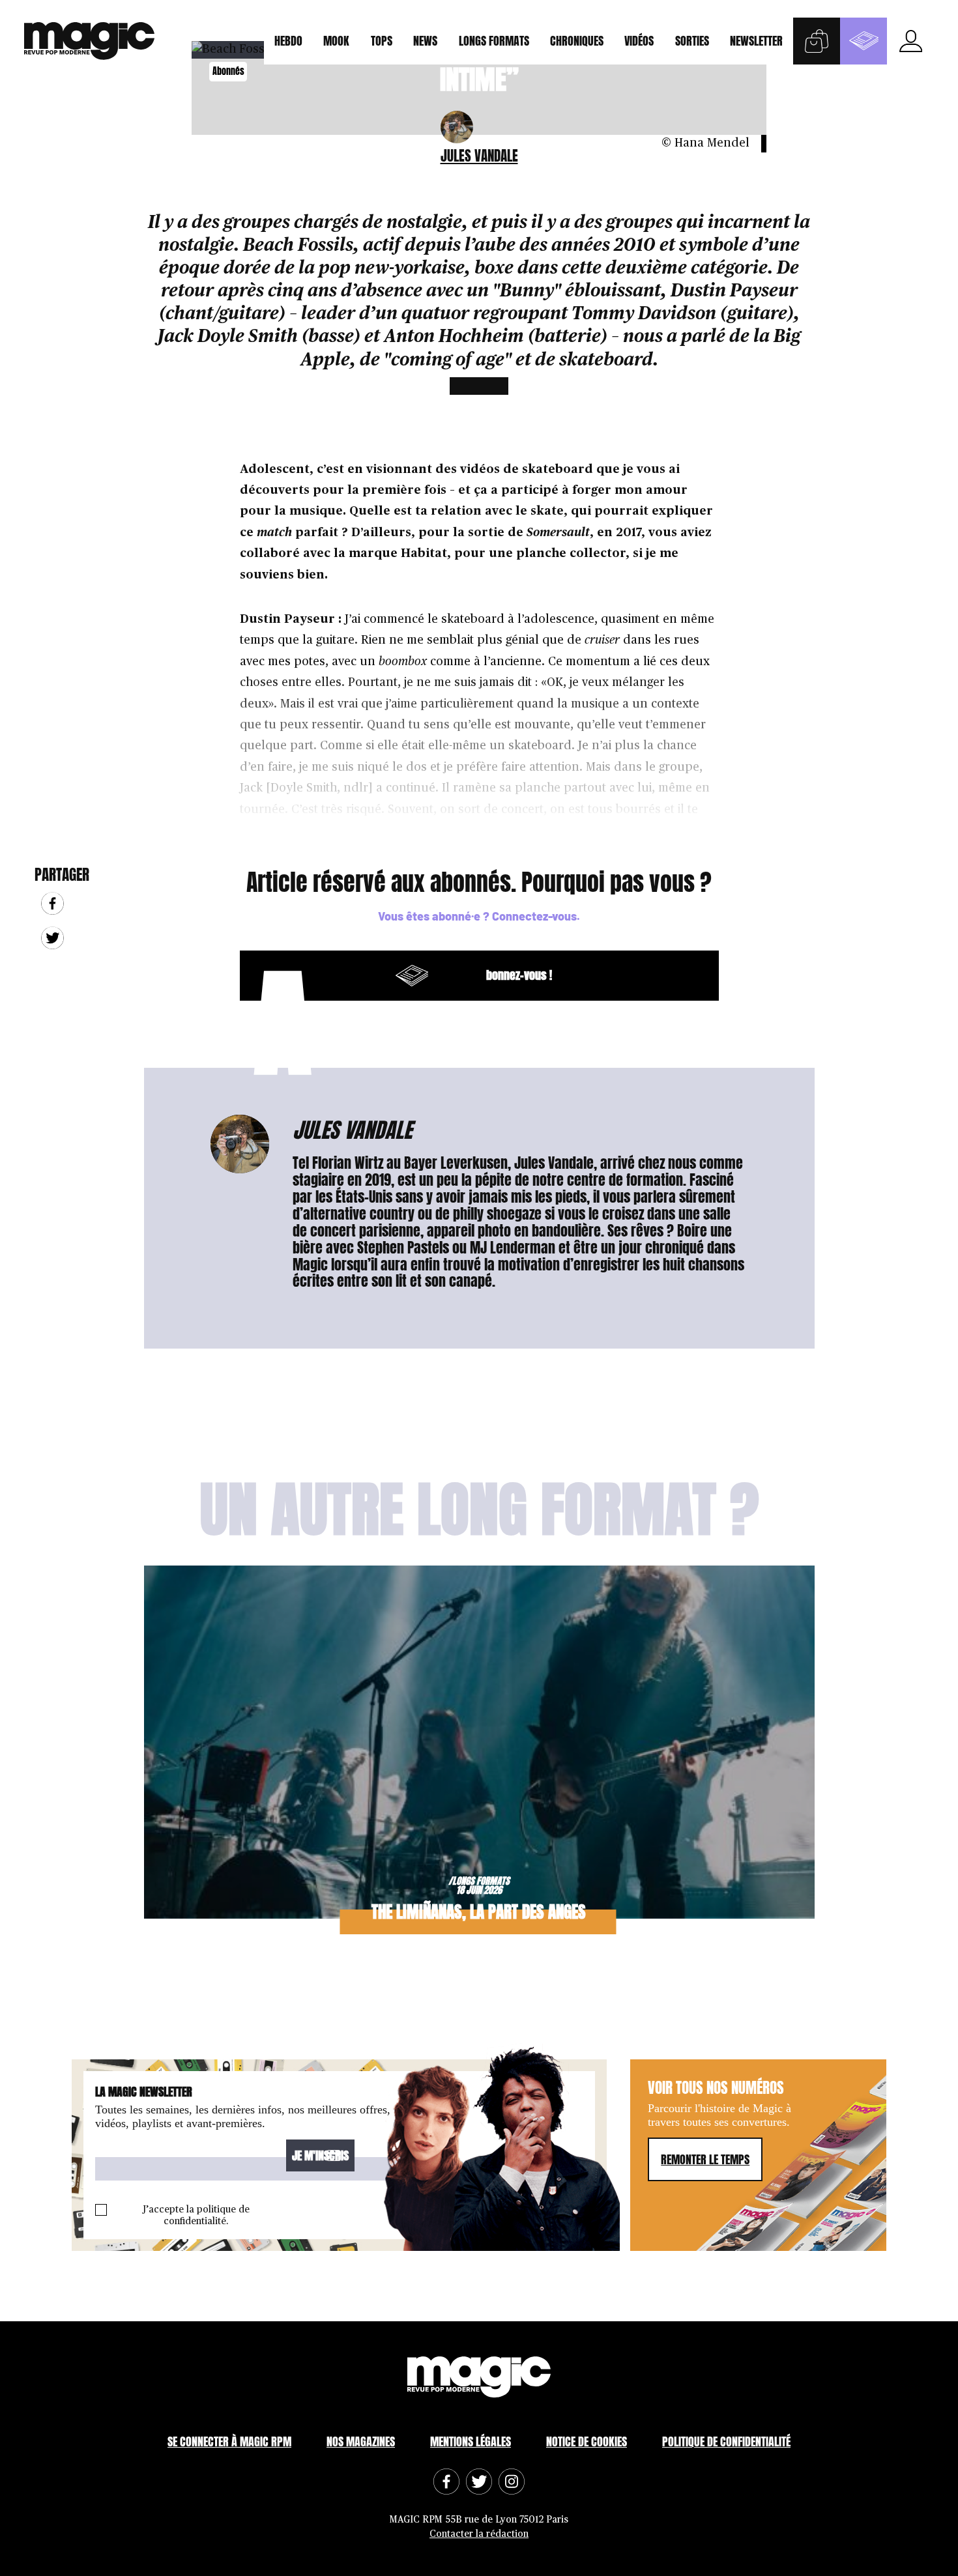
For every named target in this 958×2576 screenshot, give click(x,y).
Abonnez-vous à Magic (864, 41)
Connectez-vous (534, 916)
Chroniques (577, 41)
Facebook (52, 903)
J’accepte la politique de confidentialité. (196, 2215)
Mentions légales (471, 2441)
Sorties (692, 41)
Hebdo (288, 41)
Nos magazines (361, 2441)
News (425, 41)
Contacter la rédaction (479, 2534)
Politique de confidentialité (726, 2441)
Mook (336, 41)
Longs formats (494, 41)
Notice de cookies (587, 2441)
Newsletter (756, 41)
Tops (382, 41)
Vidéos (639, 41)
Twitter (52, 938)
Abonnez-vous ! (403, 976)
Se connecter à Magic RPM (229, 2441)
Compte (910, 41)
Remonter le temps (705, 2159)
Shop (817, 41)
